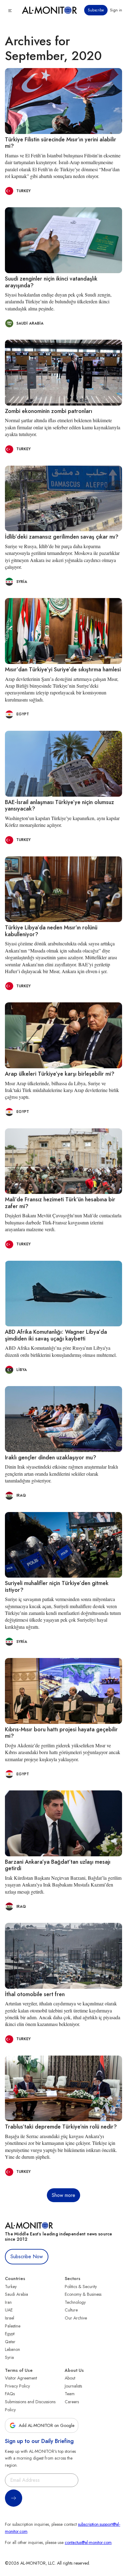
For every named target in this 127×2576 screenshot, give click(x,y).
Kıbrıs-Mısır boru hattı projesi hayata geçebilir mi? (61, 1733)
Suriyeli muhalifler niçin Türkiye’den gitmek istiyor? (57, 1587)
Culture (71, 2310)
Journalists (73, 2386)
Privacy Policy (17, 2386)
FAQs (10, 2394)
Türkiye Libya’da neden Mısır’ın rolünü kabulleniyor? (51, 931)
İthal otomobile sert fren (35, 1994)
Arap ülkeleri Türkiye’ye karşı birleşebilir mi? (60, 1074)
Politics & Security (81, 2287)
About (70, 2378)
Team (70, 2394)
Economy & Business (83, 2294)
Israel (10, 2318)
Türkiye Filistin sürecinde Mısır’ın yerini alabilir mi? (61, 143)
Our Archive (76, 2318)
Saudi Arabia (16, 2294)
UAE (9, 2310)
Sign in (116, 10)
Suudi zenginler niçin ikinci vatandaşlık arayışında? (51, 282)
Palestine (13, 2326)
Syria (9, 2357)
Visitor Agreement (21, 2378)
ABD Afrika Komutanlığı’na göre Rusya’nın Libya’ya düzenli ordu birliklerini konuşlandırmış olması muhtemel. (61, 1351)
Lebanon (12, 2349)
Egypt (10, 2334)
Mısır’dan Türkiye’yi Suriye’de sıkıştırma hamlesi (63, 669)
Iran (8, 2302)
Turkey (11, 2287)
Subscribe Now (27, 2257)
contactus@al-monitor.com (88, 2542)
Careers (72, 2402)
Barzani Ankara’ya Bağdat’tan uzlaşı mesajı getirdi (58, 1865)
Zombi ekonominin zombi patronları (49, 411)
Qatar (10, 2342)
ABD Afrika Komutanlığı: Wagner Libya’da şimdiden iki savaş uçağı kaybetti (56, 1335)
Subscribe (96, 10)
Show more (63, 2195)
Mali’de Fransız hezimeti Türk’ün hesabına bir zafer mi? (60, 1203)
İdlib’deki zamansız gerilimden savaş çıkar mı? (62, 537)
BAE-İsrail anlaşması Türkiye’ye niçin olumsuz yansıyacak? (59, 806)
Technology (75, 2302)
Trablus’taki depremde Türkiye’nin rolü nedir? (61, 2127)
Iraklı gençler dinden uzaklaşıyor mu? (51, 1458)
